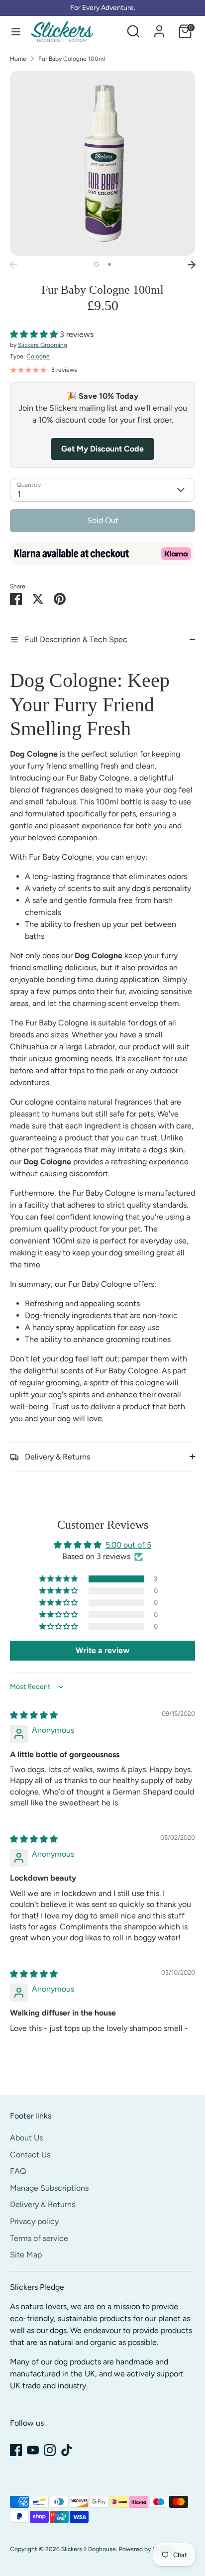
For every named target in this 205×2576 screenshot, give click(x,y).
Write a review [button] (102, 1650)
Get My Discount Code (102, 449)
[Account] (159, 27)
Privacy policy (34, 2221)
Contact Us (30, 2155)
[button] (35, 334)
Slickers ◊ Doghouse (89, 2549)
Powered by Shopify (146, 2549)
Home (18, 59)
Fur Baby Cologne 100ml (72, 59)
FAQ (18, 2171)
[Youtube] (33, 2450)
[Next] (192, 265)
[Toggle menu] (16, 32)
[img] (34, 1715)
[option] (102, 163)
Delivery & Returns (43, 2204)
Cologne (38, 356)
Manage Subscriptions (49, 2188)
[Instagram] (50, 2450)
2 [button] (109, 264)
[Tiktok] (67, 2450)
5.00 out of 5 (128, 1545)
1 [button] (97, 264)
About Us (26, 2138)
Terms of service (39, 2238)
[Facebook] (16, 2450)
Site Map (26, 2255)
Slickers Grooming (43, 345)
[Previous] (13, 265)
